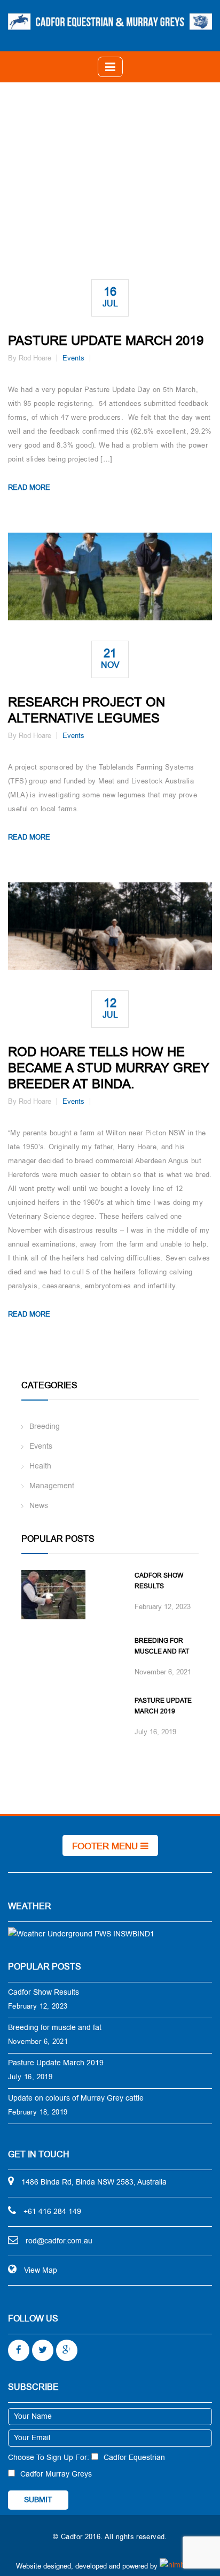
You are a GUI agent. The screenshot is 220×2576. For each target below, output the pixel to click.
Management (52, 1486)
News (39, 1506)
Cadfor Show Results (159, 1581)
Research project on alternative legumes (87, 710)
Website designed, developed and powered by (87, 2566)
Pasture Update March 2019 (106, 341)
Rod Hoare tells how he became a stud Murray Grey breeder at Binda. (109, 1068)
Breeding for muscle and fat (162, 1646)
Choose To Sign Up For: (49, 2458)
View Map (41, 2270)
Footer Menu (106, 1846)
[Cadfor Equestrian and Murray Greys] (110, 21)
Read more (29, 487)
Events (73, 358)
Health (40, 1466)
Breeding (45, 1427)
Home (112, 174)
